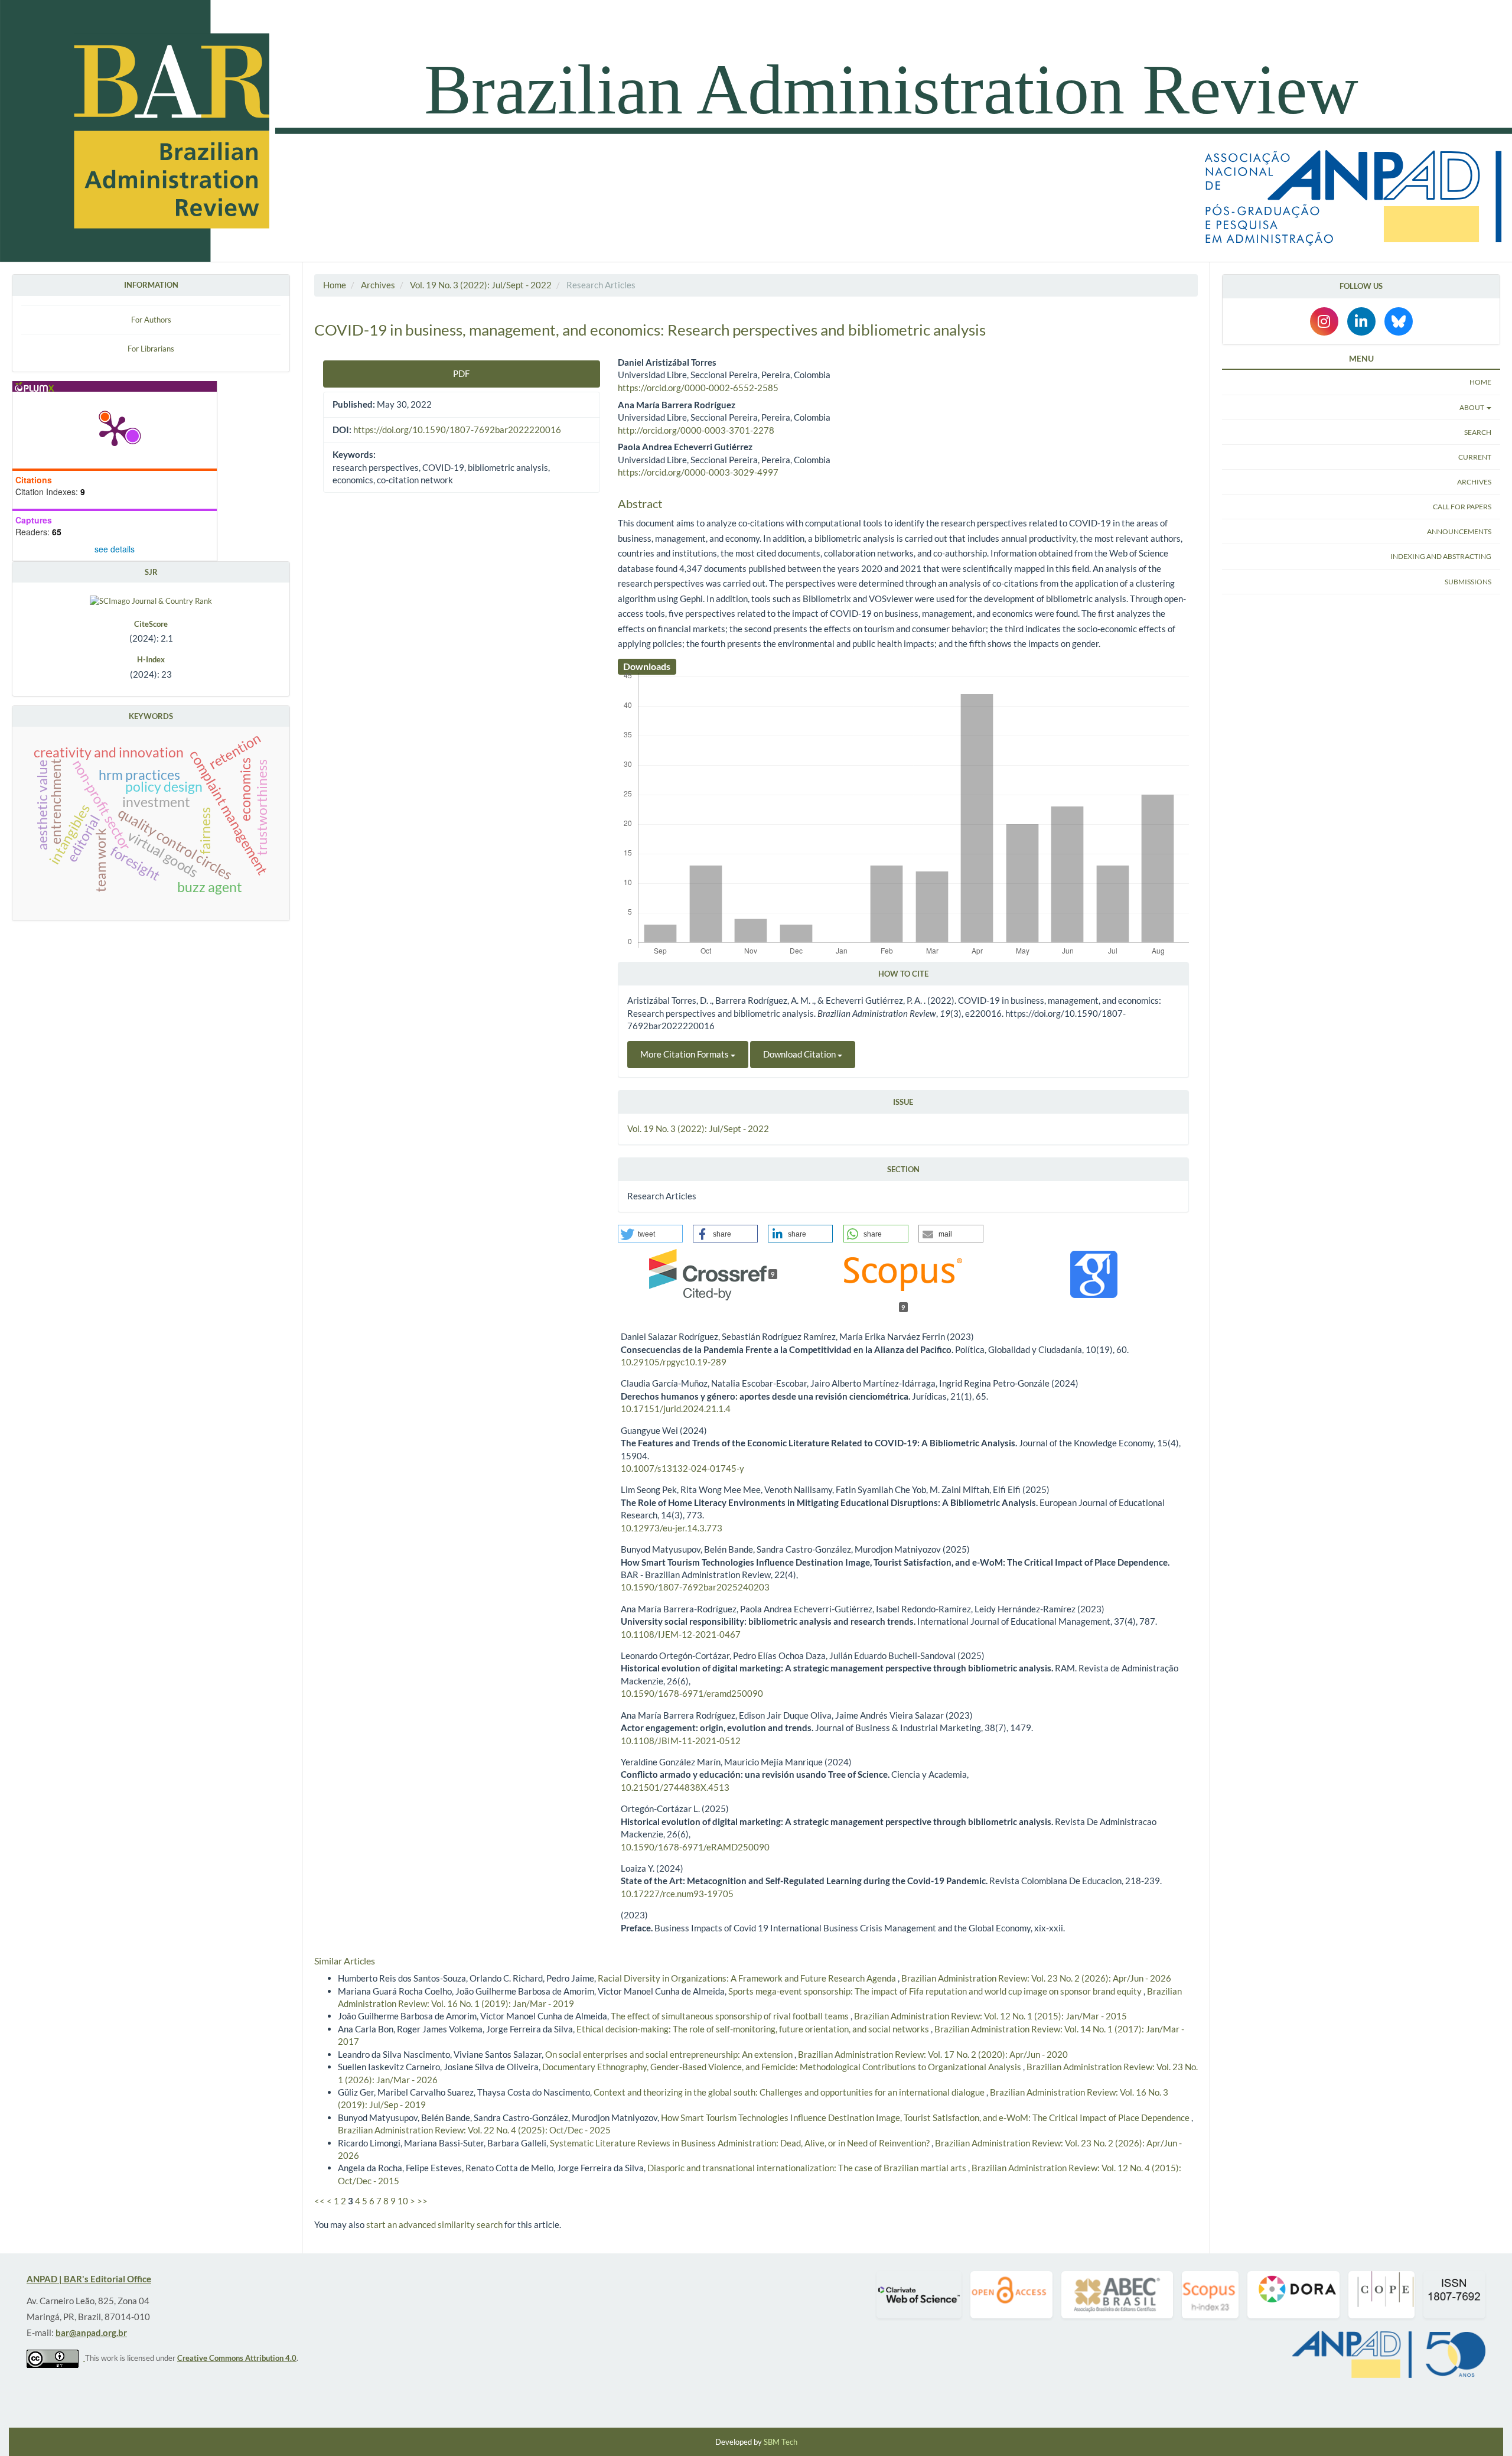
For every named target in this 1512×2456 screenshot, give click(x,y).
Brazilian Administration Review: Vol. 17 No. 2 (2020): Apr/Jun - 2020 (933, 2054)
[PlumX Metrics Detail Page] (115, 430)
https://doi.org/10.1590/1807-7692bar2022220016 (457, 430)
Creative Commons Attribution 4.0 (237, 2358)
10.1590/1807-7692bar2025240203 (695, 1587)
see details (115, 549)
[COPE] (1381, 2295)
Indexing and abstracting (1441, 556)
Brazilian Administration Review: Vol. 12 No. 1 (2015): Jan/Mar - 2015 (990, 2016)
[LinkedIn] (1361, 321)
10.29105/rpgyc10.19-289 (674, 1362)
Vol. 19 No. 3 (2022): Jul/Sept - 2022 (481, 285)
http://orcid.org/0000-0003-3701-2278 (696, 430)
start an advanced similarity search (434, 2224)
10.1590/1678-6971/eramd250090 (692, 1693)
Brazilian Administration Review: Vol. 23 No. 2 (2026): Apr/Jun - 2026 (1036, 1978)
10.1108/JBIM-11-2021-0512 (681, 1741)
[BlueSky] (1399, 321)
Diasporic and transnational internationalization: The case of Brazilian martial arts (808, 2168)
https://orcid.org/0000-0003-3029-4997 (698, 472)
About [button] (1472, 407)
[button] (650, 1234)
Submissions (1468, 581)
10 (403, 2201)
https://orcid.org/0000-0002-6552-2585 (698, 388)
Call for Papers (1462, 507)
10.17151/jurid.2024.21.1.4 (676, 1408)
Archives (378, 285)
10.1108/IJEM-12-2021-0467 (681, 1634)
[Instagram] (1324, 321)
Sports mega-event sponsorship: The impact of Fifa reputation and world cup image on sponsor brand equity (936, 1991)
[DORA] (1293, 2295)
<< (320, 2201)
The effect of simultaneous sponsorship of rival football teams (731, 2016)
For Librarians (151, 349)
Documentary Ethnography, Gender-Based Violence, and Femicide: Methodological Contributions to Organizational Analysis (783, 2067)
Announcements (1459, 531)
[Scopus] (1210, 2295)
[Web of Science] (919, 2295)
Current (1475, 457)
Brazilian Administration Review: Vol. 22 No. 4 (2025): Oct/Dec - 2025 (474, 2130)
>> (422, 2201)
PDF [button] (461, 373)
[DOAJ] (1011, 2295)
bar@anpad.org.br (91, 2333)
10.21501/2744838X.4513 (675, 1787)
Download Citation (800, 1054)
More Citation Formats (685, 1054)
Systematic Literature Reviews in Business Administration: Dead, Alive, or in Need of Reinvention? (741, 2143)
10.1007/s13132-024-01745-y (682, 1468)
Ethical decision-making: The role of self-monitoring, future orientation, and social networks (754, 2029)
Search (1478, 432)
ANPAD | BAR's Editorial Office (89, 2279)
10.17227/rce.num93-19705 (677, 1894)
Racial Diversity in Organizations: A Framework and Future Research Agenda (748, 1978)
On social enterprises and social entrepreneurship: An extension (670, 2054)
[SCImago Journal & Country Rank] (151, 600)
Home (335, 285)
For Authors (151, 320)
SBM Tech (781, 2442)
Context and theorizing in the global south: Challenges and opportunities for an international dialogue (790, 2092)
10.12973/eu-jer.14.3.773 (672, 1528)
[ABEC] (1117, 2295)
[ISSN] (1454, 2295)
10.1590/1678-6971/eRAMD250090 (695, 1847)
